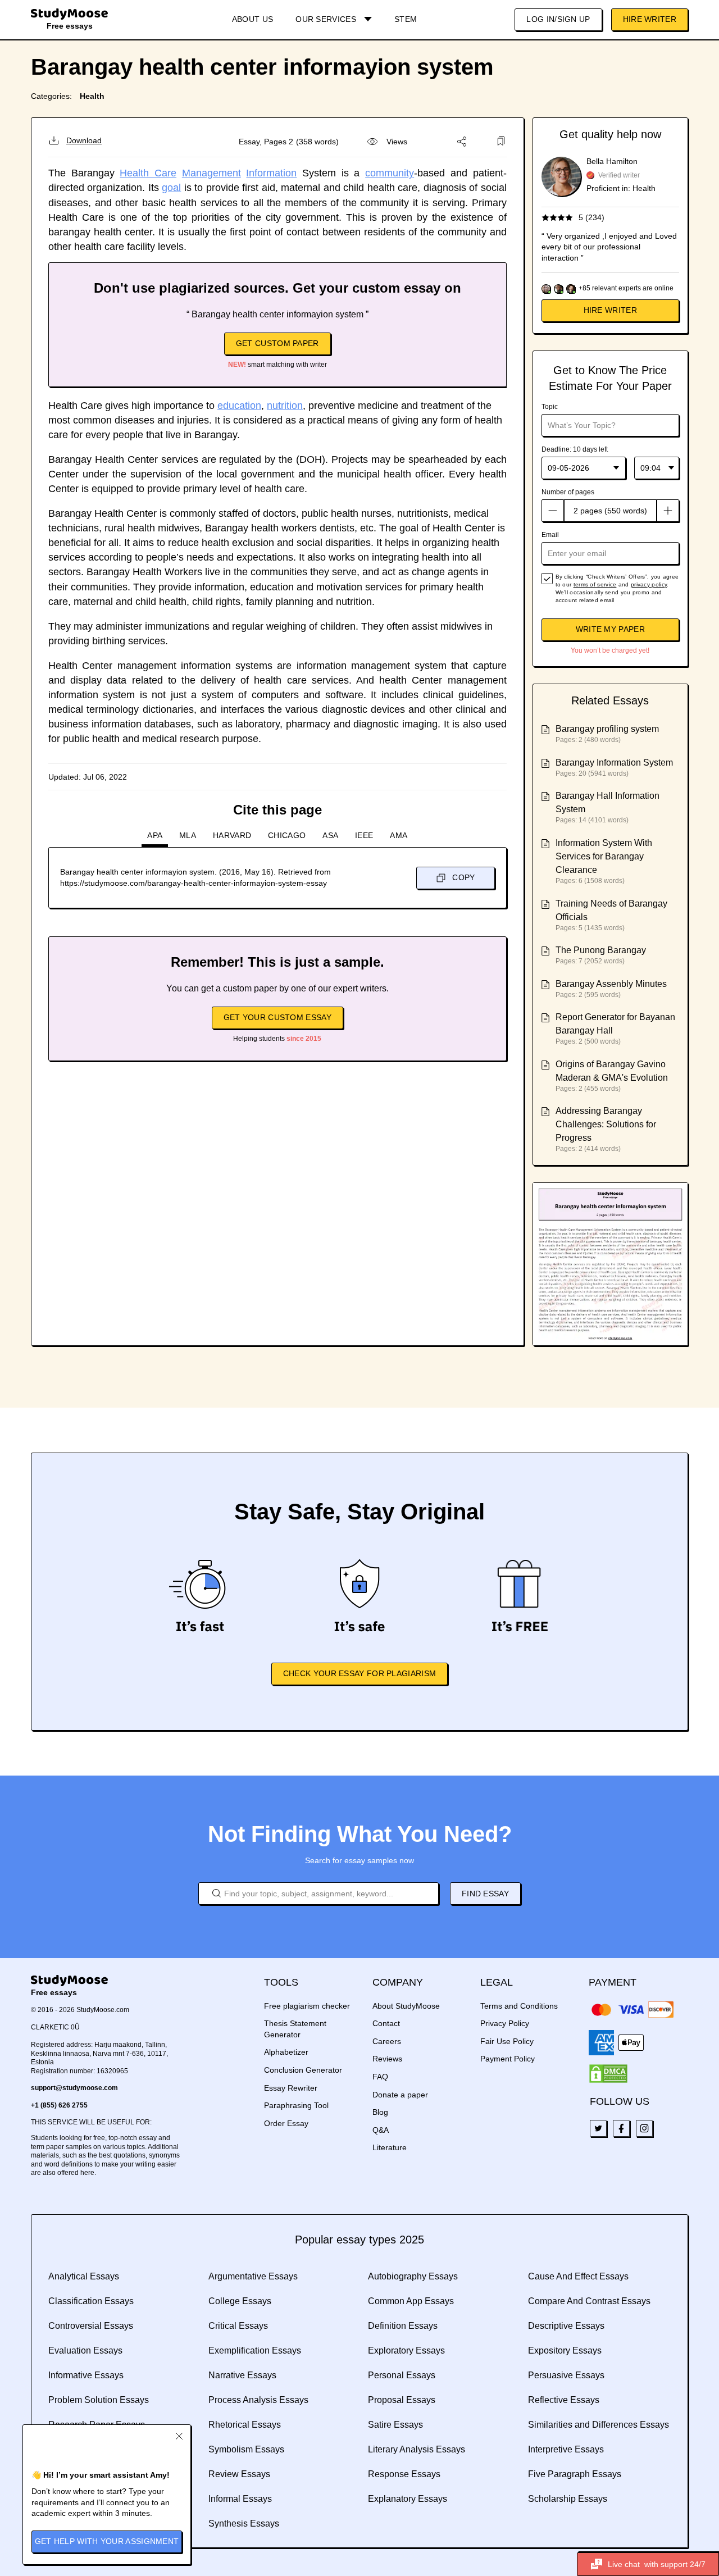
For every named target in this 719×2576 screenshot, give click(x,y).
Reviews (387, 2059)
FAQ (380, 2077)
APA (155, 835)
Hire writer (610, 310)
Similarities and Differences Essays (599, 2425)
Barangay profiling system (607, 729)
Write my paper (610, 629)
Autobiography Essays (413, 2276)
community (390, 173)
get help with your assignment (107, 2541)
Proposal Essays (402, 2400)
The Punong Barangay (601, 950)
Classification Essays (91, 2301)
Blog (380, 2112)
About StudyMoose (406, 2006)
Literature (390, 2147)
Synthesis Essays (244, 2523)
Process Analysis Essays (258, 2400)
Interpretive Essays (566, 2449)
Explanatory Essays (408, 2499)
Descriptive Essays (566, 2326)
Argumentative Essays (253, 2276)
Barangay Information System (614, 763)
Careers (387, 2041)
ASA (330, 835)
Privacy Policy (505, 2023)
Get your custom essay (277, 1017)
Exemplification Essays (255, 2350)
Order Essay (286, 2123)
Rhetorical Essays (245, 2425)
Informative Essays (86, 2375)
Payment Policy (508, 2059)
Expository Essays (565, 2350)
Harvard (232, 835)
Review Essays (239, 2474)
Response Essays (404, 2474)
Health (92, 96)
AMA (399, 835)
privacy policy (649, 584)
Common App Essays (411, 2301)
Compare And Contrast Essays (589, 2301)
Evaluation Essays (85, 2350)
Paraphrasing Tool (296, 2105)
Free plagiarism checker (307, 2006)
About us (252, 19)
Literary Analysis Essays (417, 2449)
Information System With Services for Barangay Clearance (604, 856)
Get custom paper (277, 343)
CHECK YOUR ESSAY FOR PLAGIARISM (359, 1673)
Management (211, 173)
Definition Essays (403, 2326)
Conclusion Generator (303, 2070)
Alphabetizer (286, 2052)
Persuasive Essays (566, 2375)
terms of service (595, 584)
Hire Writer (650, 19)
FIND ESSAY (485, 1894)
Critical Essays (238, 2326)
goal (171, 188)
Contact (386, 2023)
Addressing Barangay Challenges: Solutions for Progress (606, 1124)
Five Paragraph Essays (575, 2474)
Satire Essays (395, 2425)
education (239, 406)
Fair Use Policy (507, 2041)
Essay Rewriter (291, 2088)
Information (271, 173)
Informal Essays (240, 2499)
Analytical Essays (84, 2276)
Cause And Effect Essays (578, 2276)
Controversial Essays (91, 2326)
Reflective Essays (564, 2400)
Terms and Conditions (519, 2006)
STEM (406, 19)
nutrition (285, 406)
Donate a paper (400, 2095)
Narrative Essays (242, 2375)
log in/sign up (558, 19)
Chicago (287, 835)
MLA (188, 835)
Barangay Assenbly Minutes (611, 984)
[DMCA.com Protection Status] (608, 2074)
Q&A (381, 2130)
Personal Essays (402, 2375)
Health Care (148, 173)
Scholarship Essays (568, 2499)
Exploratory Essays (406, 2350)
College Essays (240, 2301)
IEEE (364, 835)
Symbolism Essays (246, 2449)
